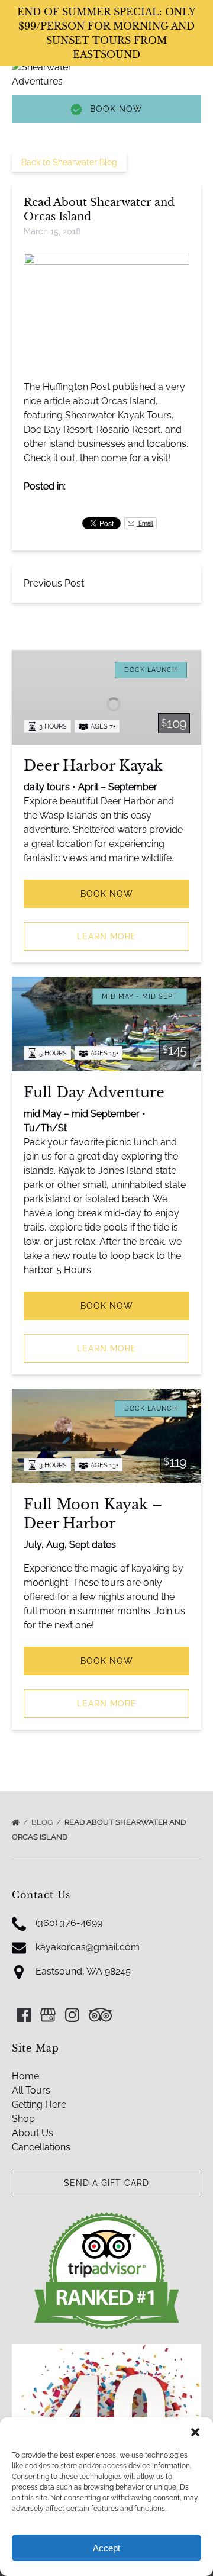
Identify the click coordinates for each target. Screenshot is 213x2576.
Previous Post (54, 583)
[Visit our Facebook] (24, 2015)
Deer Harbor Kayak (93, 766)
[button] (195, 2432)
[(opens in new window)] (107, 2218)
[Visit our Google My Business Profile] (48, 2015)
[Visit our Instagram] (72, 2015)
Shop (23, 2119)
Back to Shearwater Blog (69, 162)
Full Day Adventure (94, 1092)
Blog (43, 1822)
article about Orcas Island (100, 401)
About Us (33, 2133)
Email (145, 523)
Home (25, 2076)
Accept (106, 2548)
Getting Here (39, 2105)
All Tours (31, 2090)
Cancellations (41, 2147)
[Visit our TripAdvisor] (100, 2015)
